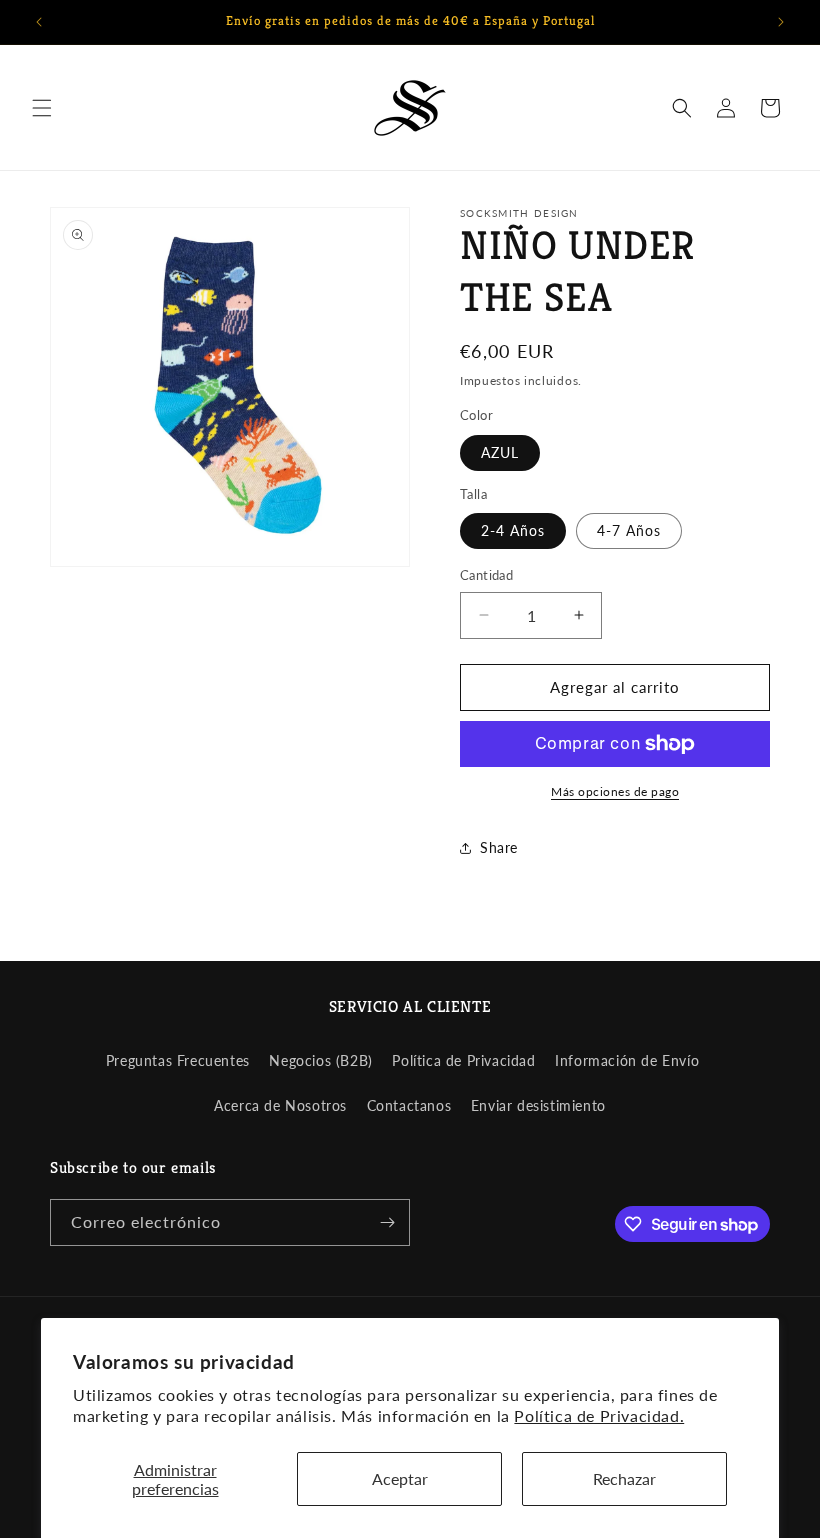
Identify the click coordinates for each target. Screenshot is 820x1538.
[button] (42, 108)
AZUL (500, 452)
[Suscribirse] (387, 1222)
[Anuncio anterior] (39, 22)
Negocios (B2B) (320, 1060)
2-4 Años (513, 530)
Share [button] (499, 847)
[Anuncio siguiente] (781, 22)
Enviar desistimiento (538, 1105)
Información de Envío (627, 1060)
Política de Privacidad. (599, 1415)
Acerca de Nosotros (280, 1105)
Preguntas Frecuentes (178, 1060)
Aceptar (400, 1478)
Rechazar (624, 1478)
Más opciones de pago (615, 791)
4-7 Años (629, 530)
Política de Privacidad (463, 1060)
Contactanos (409, 1105)
